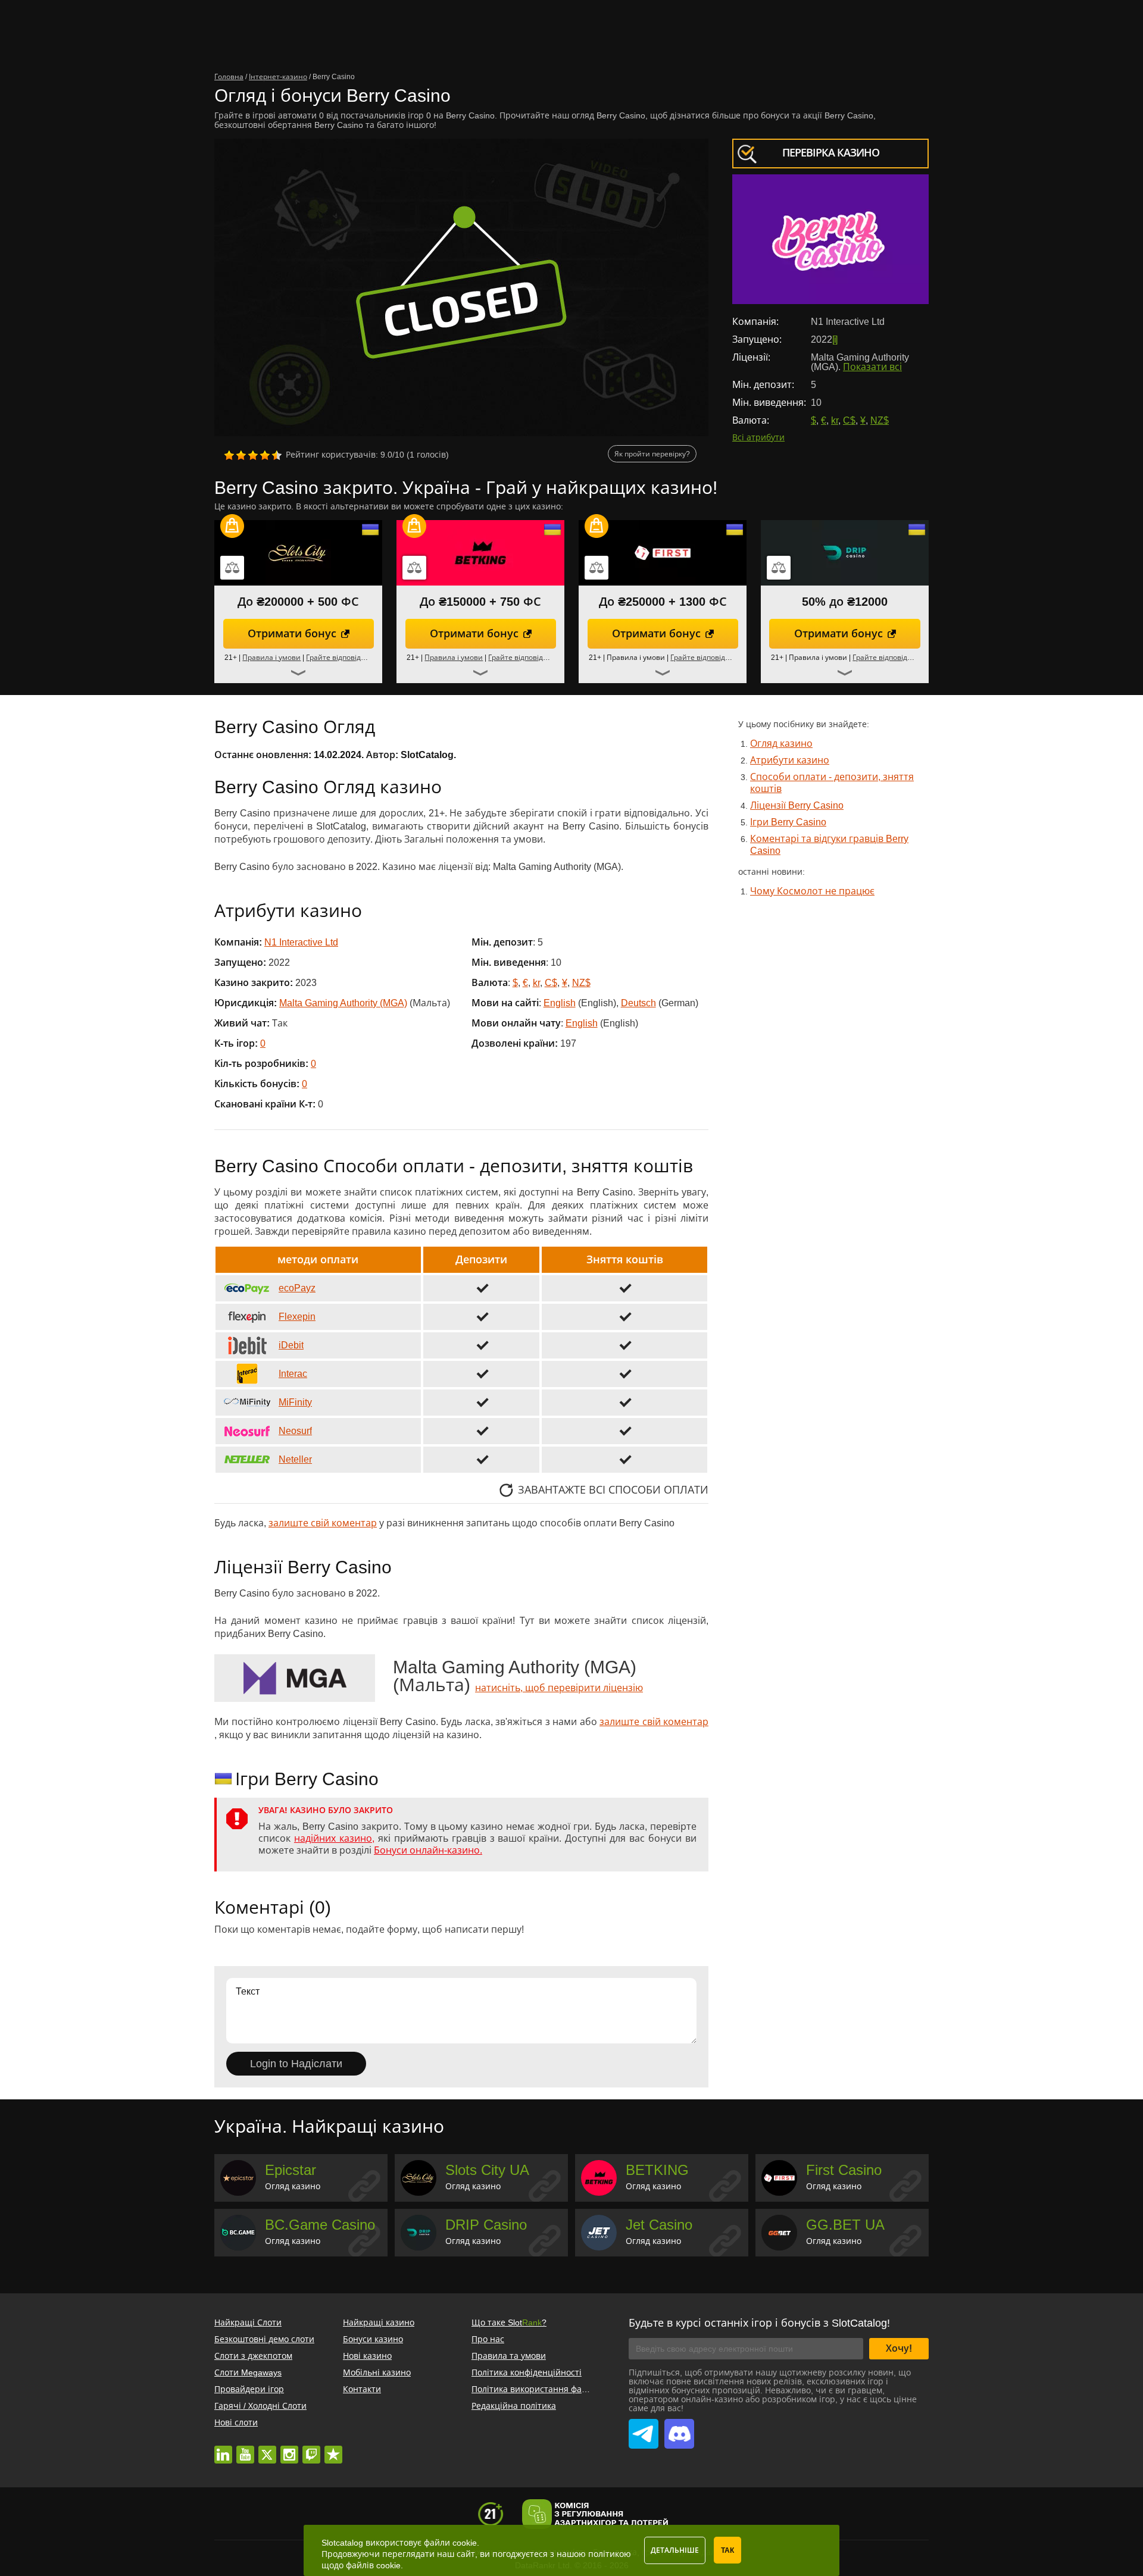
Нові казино (367, 2356)
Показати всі (872, 367)
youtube (245, 2449)
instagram (289, 2449)
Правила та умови (509, 2356)
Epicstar (291, 2170)
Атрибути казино (790, 760)
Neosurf (295, 1431)
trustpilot (333, 2449)
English (560, 1003)
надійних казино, (334, 1838)
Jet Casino (659, 2225)
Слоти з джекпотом (253, 2356)
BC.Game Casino (320, 2225)
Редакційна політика (514, 2406)
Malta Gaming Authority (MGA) (343, 1003)
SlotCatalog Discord (679, 2427)
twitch (311, 2449)
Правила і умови (271, 658)
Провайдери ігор (249, 2389)
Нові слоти (236, 2422)
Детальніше (675, 2550)
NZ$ (880, 420)
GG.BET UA (845, 2225)
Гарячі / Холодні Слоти (260, 2406)
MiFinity (295, 1402)
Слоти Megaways (248, 2372)
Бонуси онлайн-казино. (428, 1850)
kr (835, 420)
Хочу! (899, 2348)
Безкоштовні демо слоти (264, 2339)
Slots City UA (487, 2170)
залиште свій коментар (323, 1523)
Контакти (362, 2389)
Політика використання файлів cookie (549, 2389)
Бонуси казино (373, 2339)
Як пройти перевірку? (652, 454)
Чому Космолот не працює (812, 891)
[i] (835, 339)
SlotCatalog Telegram (644, 2427)
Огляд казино (781, 744)
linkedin (223, 2449)
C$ (849, 420)
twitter (267, 2449)
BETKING (657, 2170)
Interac (293, 1374)
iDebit (291, 1345)
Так (727, 2550)
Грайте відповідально (344, 658)
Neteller (295, 1459)
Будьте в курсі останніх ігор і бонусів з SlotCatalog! (759, 2323)
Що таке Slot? (509, 2323)
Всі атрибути (758, 437)
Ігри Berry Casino (788, 822)
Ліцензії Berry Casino (797, 805)
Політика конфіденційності (527, 2372)
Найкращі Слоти (248, 2323)
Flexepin (297, 1317)
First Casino (844, 2170)
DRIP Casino (486, 2225)
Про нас (488, 2339)
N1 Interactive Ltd (301, 942)
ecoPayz (297, 1288)
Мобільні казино (377, 2372)
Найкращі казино (379, 2323)
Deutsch (638, 1003)
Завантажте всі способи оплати (613, 1490)
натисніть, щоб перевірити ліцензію (559, 1688)
